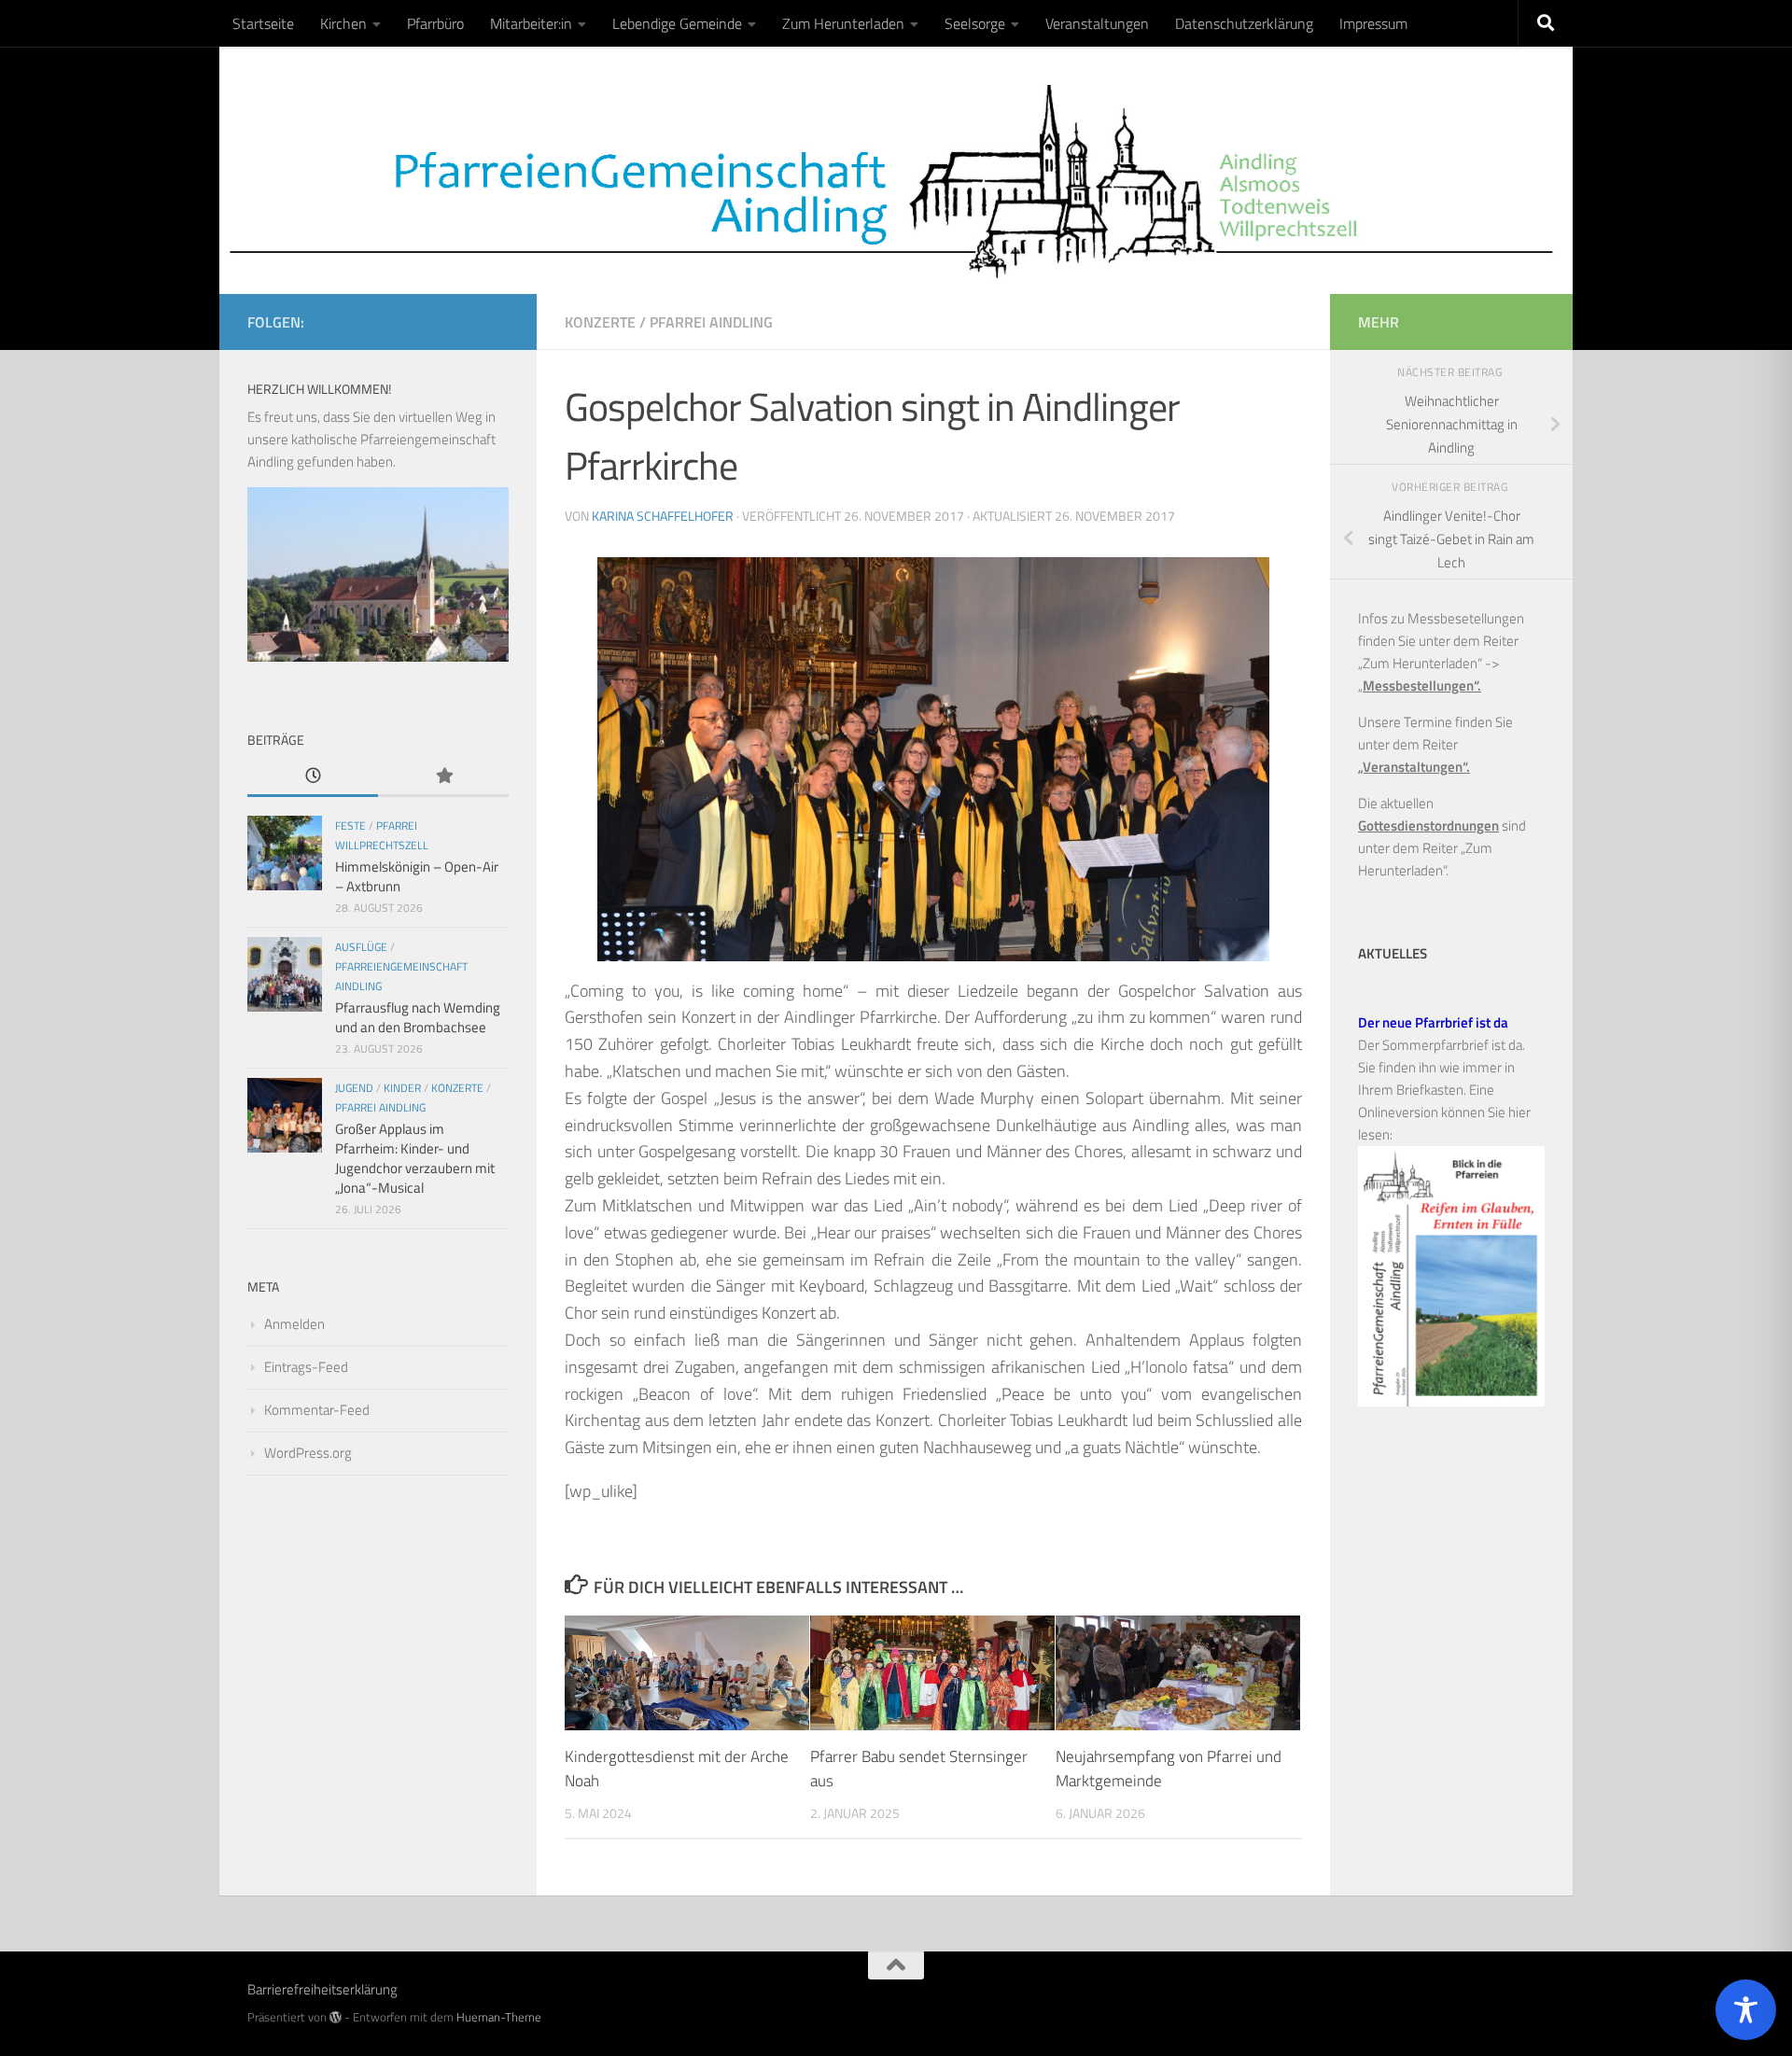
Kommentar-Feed (317, 1410)
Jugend (354, 1088)
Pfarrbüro (435, 23)
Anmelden (294, 1324)
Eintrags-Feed (306, 1367)
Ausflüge (361, 947)
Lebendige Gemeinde (677, 23)
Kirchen (343, 23)
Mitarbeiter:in (531, 23)
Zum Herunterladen (843, 23)
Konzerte (600, 322)
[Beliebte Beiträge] (443, 777)
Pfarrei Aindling (711, 322)
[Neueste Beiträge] (313, 777)
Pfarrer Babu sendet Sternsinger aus (919, 1769)
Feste (350, 825)
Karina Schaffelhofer (663, 516)
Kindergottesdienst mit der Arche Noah (677, 1769)
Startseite (263, 23)
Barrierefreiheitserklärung (322, 1989)
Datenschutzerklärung (1244, 23)
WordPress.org (308, 1453)
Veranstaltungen (1097, 23)
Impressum (1373, 23)
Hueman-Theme (499, 2017)
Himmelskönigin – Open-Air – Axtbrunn (417, 876)
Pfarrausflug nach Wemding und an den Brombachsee (418, 1017)
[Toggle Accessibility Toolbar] (1746, 2010)
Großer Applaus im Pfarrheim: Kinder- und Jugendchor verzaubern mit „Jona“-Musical (415, 1158)
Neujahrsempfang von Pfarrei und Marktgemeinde (1169, 1769)
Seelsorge (975, 23)
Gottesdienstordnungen (1428, 825)
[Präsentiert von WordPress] (336, 2017)
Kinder (402, 1088)
